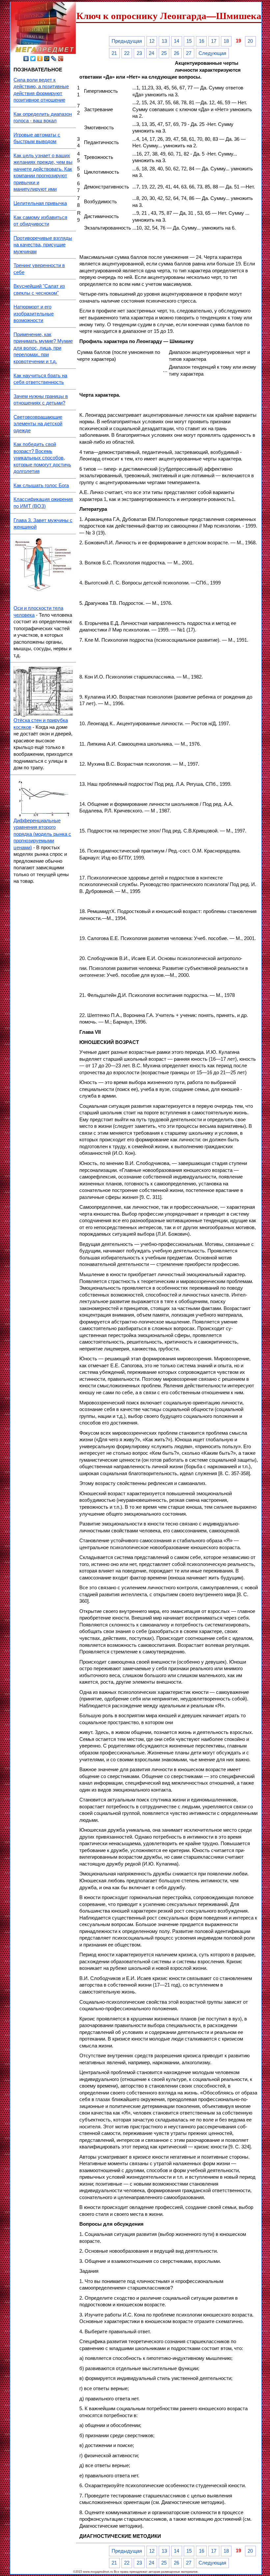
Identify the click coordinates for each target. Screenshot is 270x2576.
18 (226, 41)
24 (151, 53)
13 (164, 41)
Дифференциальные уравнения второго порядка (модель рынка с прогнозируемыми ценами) (42, 834)
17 (214, 41)
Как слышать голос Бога (41, 485)
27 (189, 53)
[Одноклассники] (40, 59)
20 (250, 41)
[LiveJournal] (54, 59)
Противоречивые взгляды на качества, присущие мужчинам (43, 245)
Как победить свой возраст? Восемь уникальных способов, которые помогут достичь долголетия (42, 458)
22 (127, 53)
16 (202, 41)
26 (176, 53)
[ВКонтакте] (26, 59)
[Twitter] (33, 59)
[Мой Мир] (47, 59)
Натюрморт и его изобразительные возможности (34, 314)
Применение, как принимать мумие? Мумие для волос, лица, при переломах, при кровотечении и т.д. (43, 348)
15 (189, 41)
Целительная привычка (40, 203)
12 (152, 41)
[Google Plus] (61, 59)
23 (139, 53)
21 (114, 53)
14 (176, 41)
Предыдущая (127, 41)
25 (164, 53)
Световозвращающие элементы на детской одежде (38, 424)
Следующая (212, 53)
